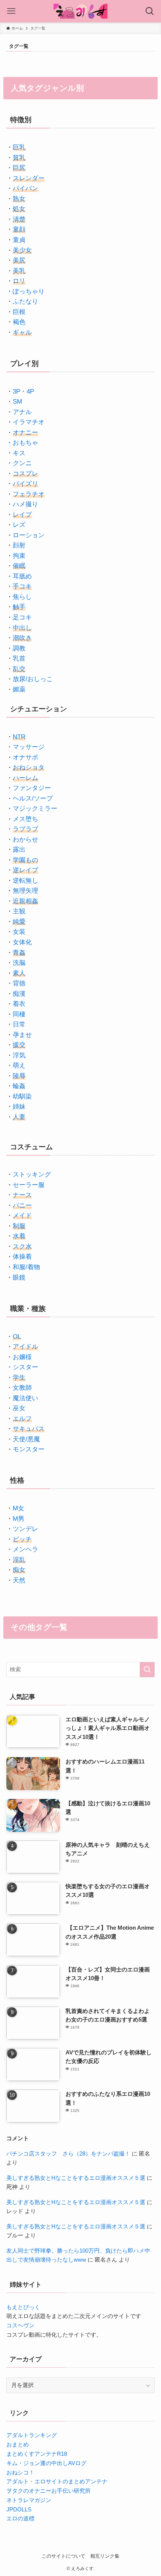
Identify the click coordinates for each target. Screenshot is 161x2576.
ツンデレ (25, 1529)
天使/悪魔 (26, 1439)
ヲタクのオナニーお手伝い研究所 (48, 2491)
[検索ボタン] (150, 11)
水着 (19, 1236)
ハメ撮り (25, 504)
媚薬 (19, 689)
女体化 (22, 942)
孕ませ (22, 1035)
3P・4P (23, 391)
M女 (19, 1508)
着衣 (19, 1004)
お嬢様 (22, 1357)
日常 (19, 1024)
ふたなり (25, 301)
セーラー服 (29, 1185)
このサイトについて (63, 2556)
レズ (19, 525)
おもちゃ (25, 442)
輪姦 (19, 1086)
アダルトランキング (32, 2435)
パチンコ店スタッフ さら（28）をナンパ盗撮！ (68, 2154)
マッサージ (29, 747)
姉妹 (19, 1106)
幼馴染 (22, 1096)
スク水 (22, 1246)
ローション (29, 535)
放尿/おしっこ (33, 679)
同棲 (19, 1014)
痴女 (19, 1570)
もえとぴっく (23, 2307)
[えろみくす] (80, 11)
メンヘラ (25, 1549)
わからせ (25, 839)
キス (19, 453)
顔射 (19, 545)
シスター (25, 1367)
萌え (19, 1065)
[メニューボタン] (11, 11)
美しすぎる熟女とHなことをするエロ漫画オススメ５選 (76, 2178)
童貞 (19, 240)
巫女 (19, 1408)
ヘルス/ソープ (33, 798)
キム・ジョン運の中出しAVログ (46, 2463)
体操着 (22, 1256)
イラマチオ (29, 422)
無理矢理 (25, 891)
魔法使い (25, 1398)
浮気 (19, 1055)
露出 (19, 849)
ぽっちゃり (29, 291)
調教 (19, 648)
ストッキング (32, 1174)
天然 (19, 1580)
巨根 (19, 312)
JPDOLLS (19, 2509)
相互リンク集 (105, 2556)
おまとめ (18, 2444)
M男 (19, 1519)
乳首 (19, 658)
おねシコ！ (20, 2472)
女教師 (22, 1388)
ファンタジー (32, 788)
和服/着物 (26, 1267)
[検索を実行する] (147, 1670)
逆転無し (25, 880)
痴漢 (19, 994)
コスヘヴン (20, 2325)
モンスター (29, 1449)
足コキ (22, 617)
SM (17, 401)
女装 (19, 932)
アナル (22, 412)
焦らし (22, 597)
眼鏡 (19, 1277)
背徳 (19, 983)
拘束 (19, 556)
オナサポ (25, 757)
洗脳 (19, 963)
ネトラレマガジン (29, 2500)
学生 (19, 1377)
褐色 (19, 322)
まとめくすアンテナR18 (37, 2454)
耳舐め (22, 576)
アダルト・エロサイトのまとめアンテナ (57, 2481)
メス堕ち (25, 819)
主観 (19, 911)
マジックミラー (35, 808)
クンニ (22, 463)
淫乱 (19, 1560)
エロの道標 (20, 2518)
